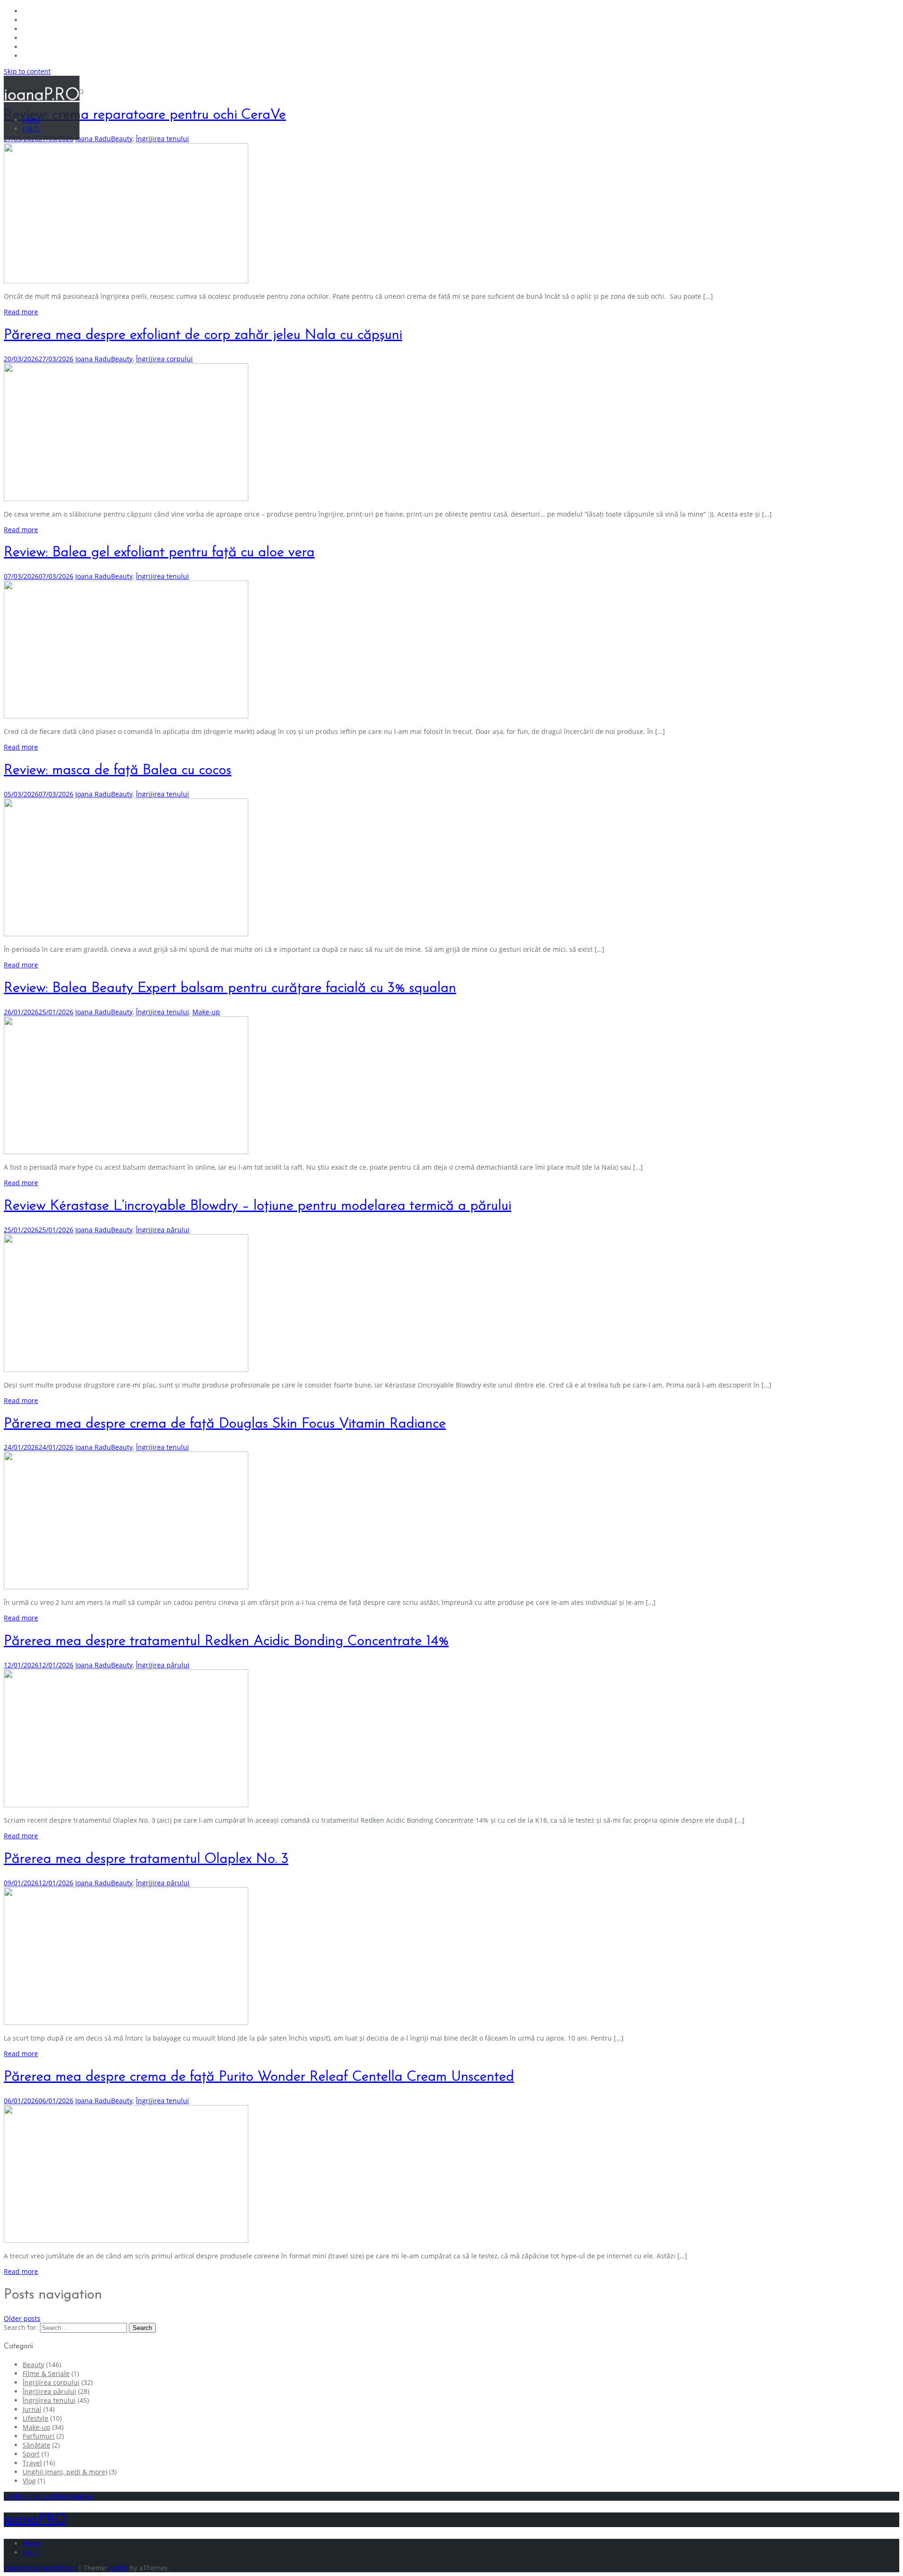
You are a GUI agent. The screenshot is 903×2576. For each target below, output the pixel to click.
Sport (31, 2454)
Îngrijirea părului (163, 1230)
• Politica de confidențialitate (49, 2496)
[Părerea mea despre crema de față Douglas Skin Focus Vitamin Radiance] (126, 1587)
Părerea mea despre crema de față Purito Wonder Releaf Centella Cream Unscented (259, 2077)
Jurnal (32, 2409)
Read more (21, 312)
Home (32, 120)
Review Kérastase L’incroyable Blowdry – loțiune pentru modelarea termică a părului (257, 1206)
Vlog (29, 2481)
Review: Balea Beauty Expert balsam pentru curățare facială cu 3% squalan (230, 988)
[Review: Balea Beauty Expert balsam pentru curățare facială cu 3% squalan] (126, 1152)
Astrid (119, 2568)
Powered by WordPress (40, 2568)
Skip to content (27, 71)
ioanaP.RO (42, 96)
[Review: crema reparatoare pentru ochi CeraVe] (126, 281)
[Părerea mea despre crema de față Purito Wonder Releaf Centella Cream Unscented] (126, 2240)
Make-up (206, 1012)
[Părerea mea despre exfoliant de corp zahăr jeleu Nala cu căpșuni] (126, 498)
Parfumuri (39, 2436)
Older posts (22, 2318)
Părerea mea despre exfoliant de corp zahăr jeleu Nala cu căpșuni (203, 335)
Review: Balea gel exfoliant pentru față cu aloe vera (159, 553)
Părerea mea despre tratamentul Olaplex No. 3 (146, 1859)
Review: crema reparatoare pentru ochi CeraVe (145, 115)
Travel (32, 2463)
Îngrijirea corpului (164, 359)
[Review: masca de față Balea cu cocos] (126, 934)
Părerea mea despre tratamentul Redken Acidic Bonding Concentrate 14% (226, 1641)
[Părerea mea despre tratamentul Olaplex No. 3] (126, 2022)
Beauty (122, 139)
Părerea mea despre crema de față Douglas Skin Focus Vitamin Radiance (225, 1424)
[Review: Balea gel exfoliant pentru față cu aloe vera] (126, 716)
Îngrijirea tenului (162, 139)
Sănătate (36, 2445)
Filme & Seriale (46, 2373)
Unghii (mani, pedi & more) (65, 2472)
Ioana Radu (93, 139)
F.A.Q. (32, 129)
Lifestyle (36, 2418)
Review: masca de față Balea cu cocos (118, 770)
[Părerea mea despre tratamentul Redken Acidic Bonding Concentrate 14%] (126, 1805)
